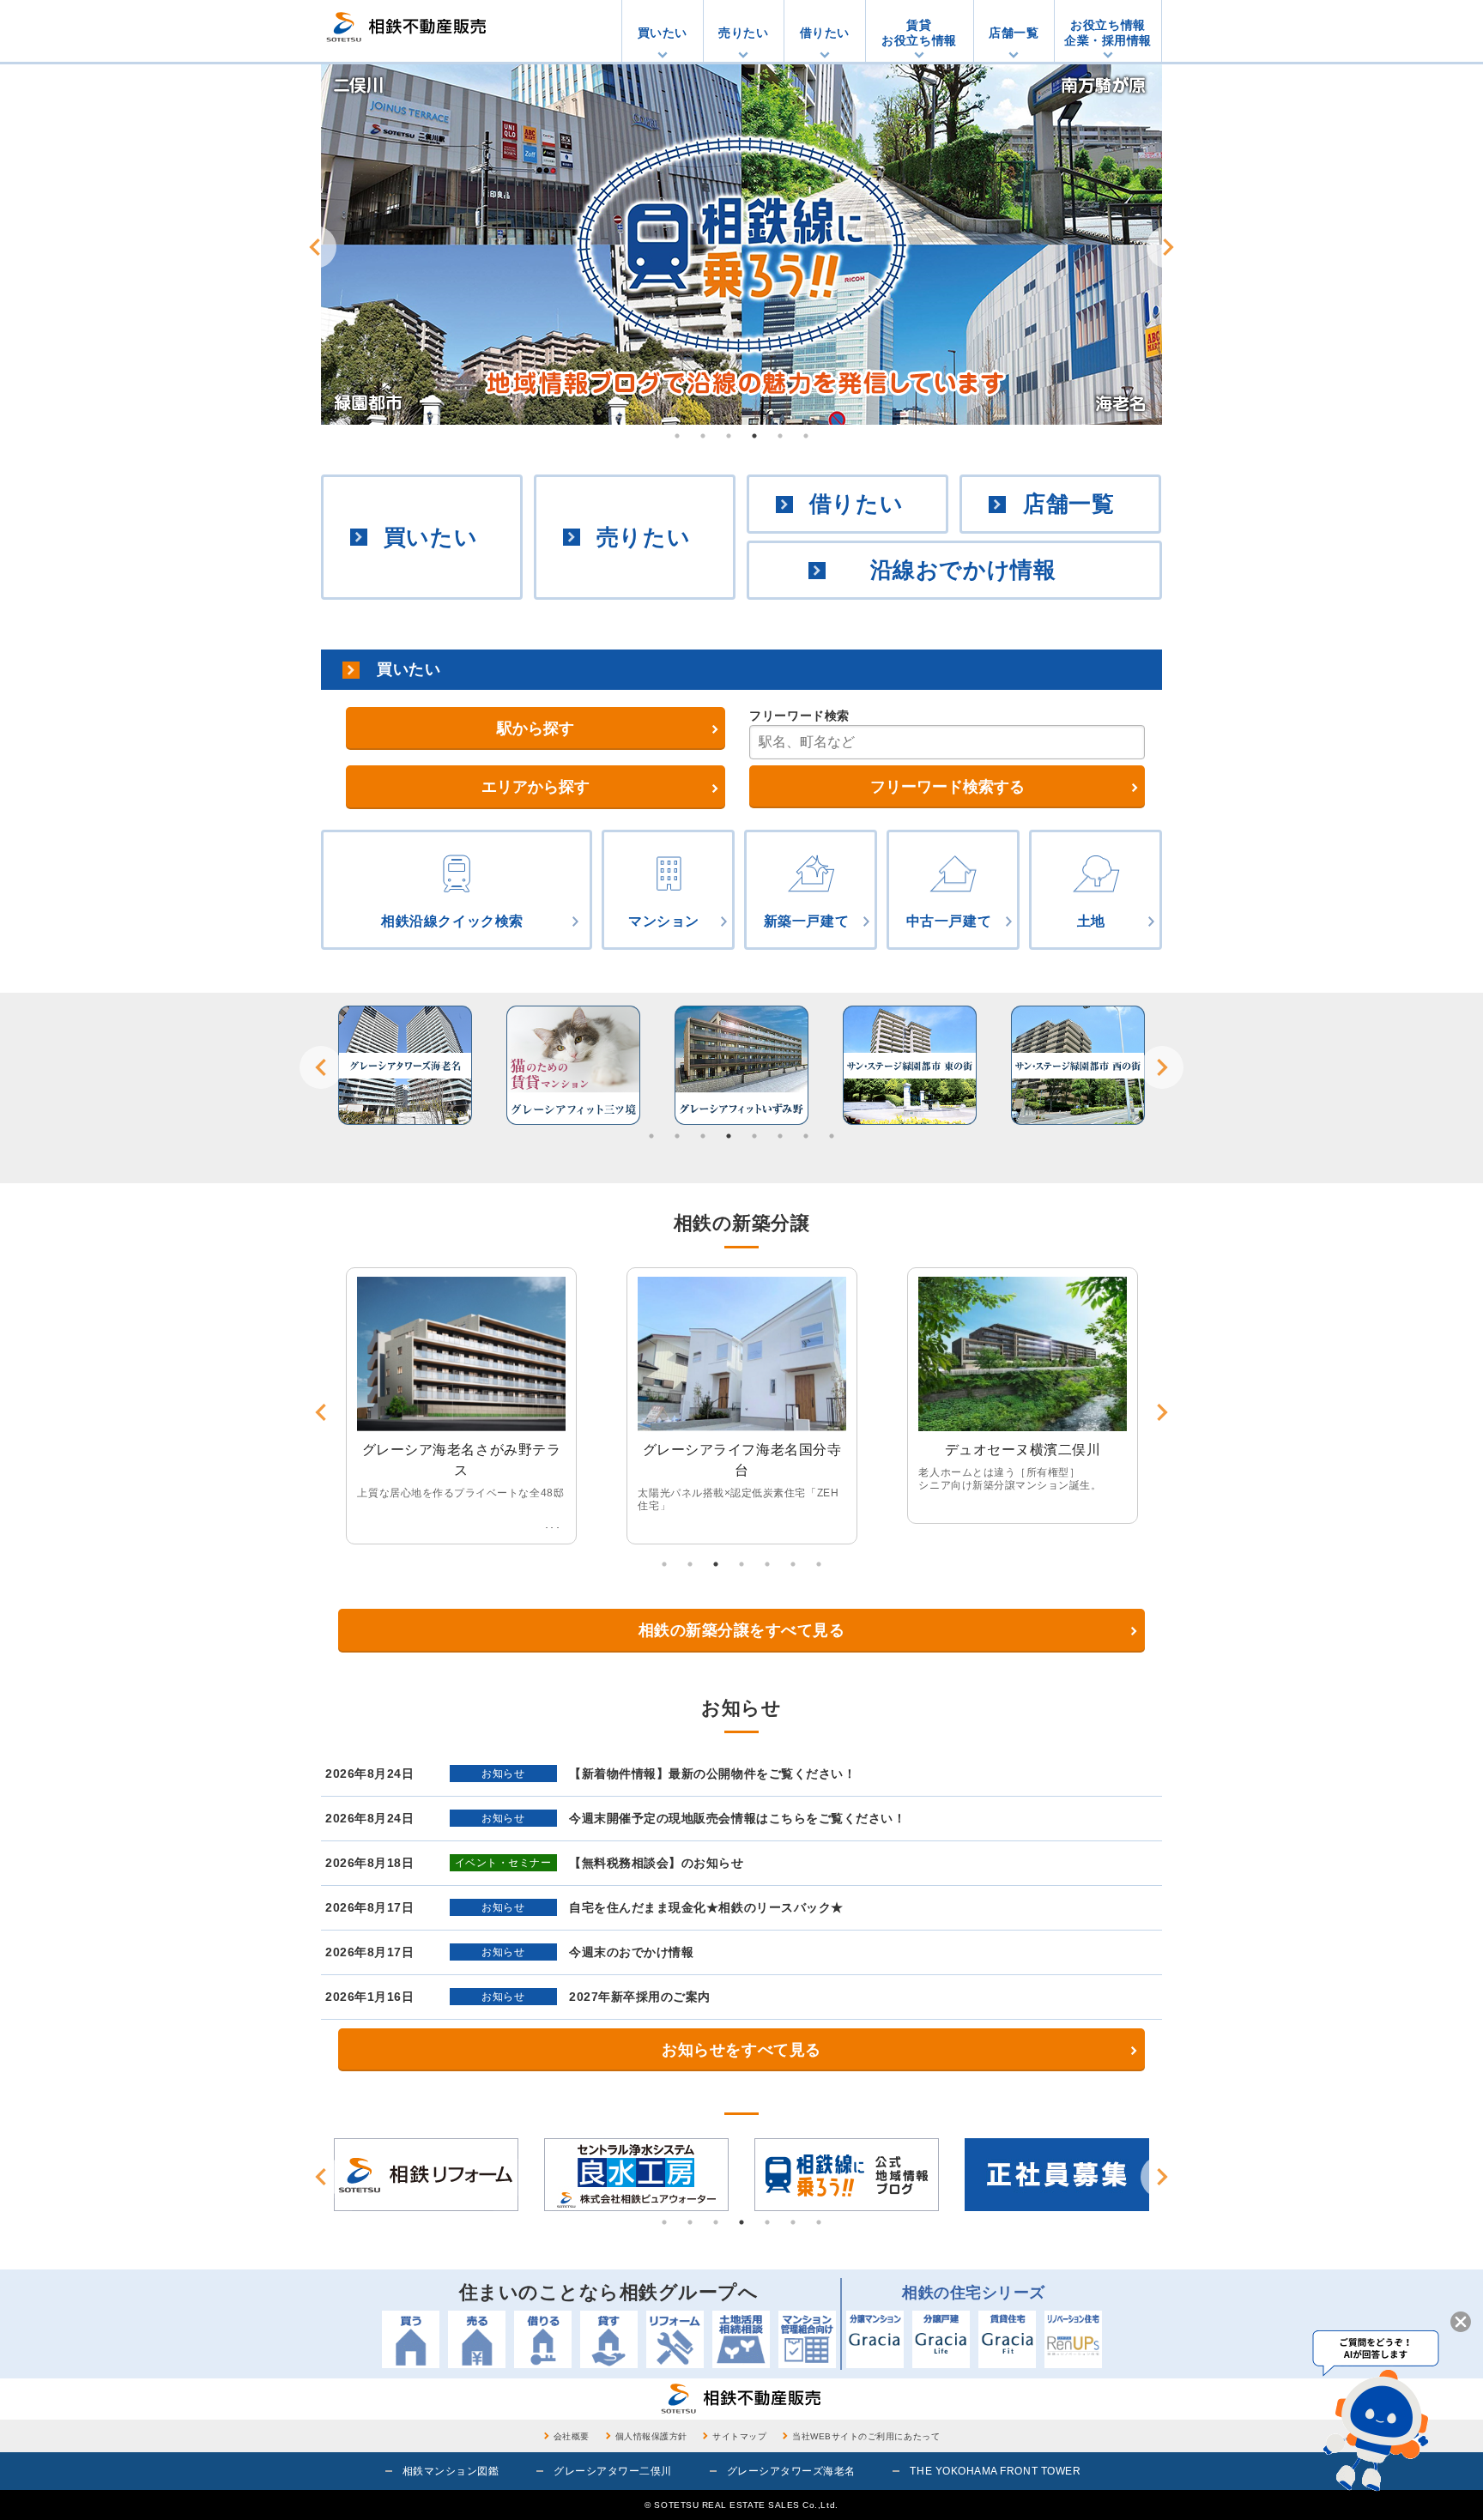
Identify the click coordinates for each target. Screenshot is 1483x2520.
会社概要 (572, 2436)
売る (477, 2339)
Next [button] (1168, 247)
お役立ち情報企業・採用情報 (1108, 33)
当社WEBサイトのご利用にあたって (866, 2436)
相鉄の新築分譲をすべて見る (742, 1630)
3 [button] (729, 436)
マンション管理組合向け (807, 2339)
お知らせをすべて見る (741, 2050)
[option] (741, 245)
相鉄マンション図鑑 (451, 2471)
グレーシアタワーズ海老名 (791, 2471)
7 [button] (806, 1136)
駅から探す (536, 728)
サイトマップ (739, 2436)
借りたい (825, 33)
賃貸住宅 (1007, 2339)
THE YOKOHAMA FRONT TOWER (995, 2471)
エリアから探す (536, 787)
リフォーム (675, 2339)
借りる (543, 2339)
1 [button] (677, 436)
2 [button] (703, 436)
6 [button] (806, 436)
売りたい (743, 33)
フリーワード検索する (947, 787)
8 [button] (832, 1136)
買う (411, 2339)
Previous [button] (315, 247)
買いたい (663, 33)
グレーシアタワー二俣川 (613, 2471)
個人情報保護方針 (651, 2436)
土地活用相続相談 (741, 2339)
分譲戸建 (941, 2339)
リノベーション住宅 (1073, 2339)
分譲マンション (875, 2339)
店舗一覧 (1014, 33)
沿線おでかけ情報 (963, 570)
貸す (609, 2339)
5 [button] (780, 436)
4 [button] (754, 436)
